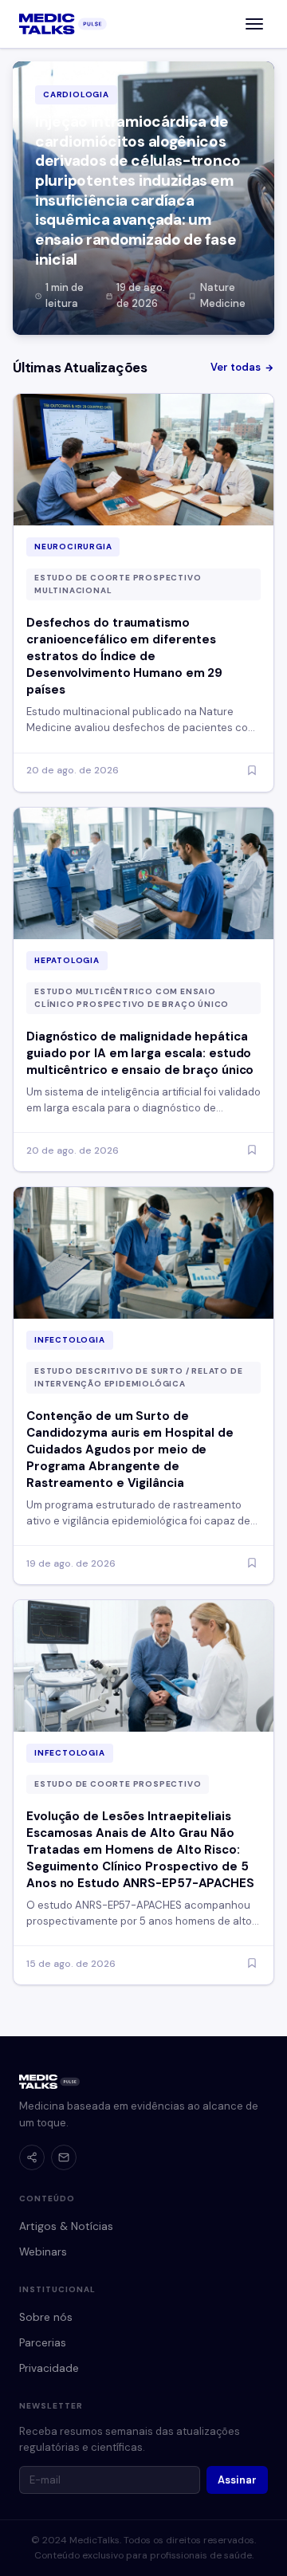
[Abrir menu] (254, 24)
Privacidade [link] (49, 2368)
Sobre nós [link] (46, 2317)
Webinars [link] (43, 2252)
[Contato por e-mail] (64, 2157)
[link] (63, 24)
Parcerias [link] (43, 2343)
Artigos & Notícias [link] (66, 2226)
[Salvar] (252, 771)
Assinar (237, 2480)
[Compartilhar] (32, 2157)
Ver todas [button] (236, 367)
